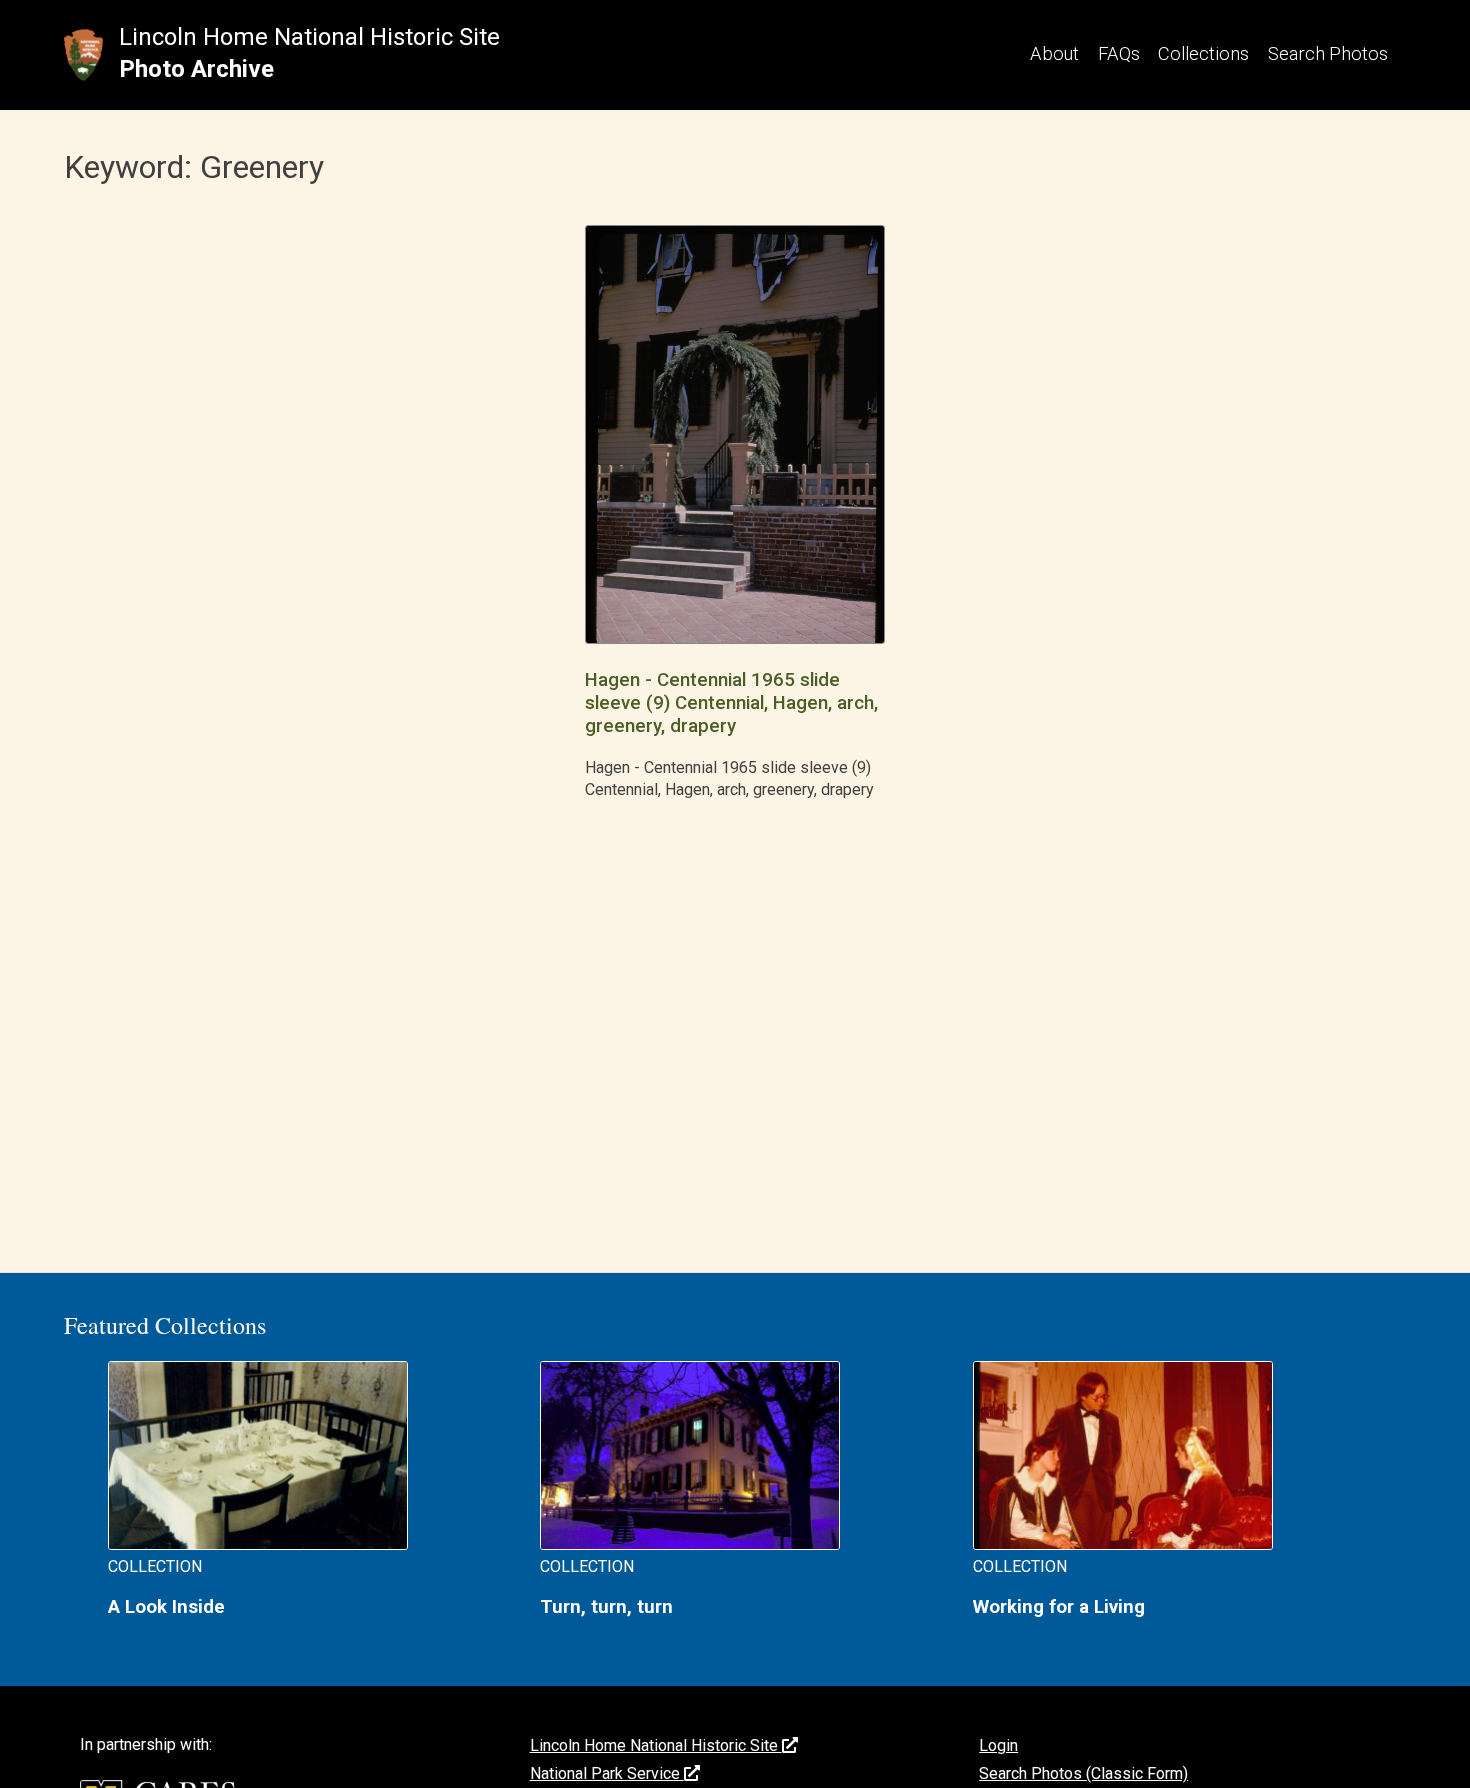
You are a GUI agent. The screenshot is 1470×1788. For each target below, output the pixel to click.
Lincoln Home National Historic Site (309, 37)
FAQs (1119, 53)
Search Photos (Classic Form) (1083, 1773)
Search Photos (1328, 53)
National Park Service (607, 1773)
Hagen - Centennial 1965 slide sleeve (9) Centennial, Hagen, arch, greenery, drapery (731, 703)
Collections (1203, 53)
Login (998, 1745)
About (1054, 53)
